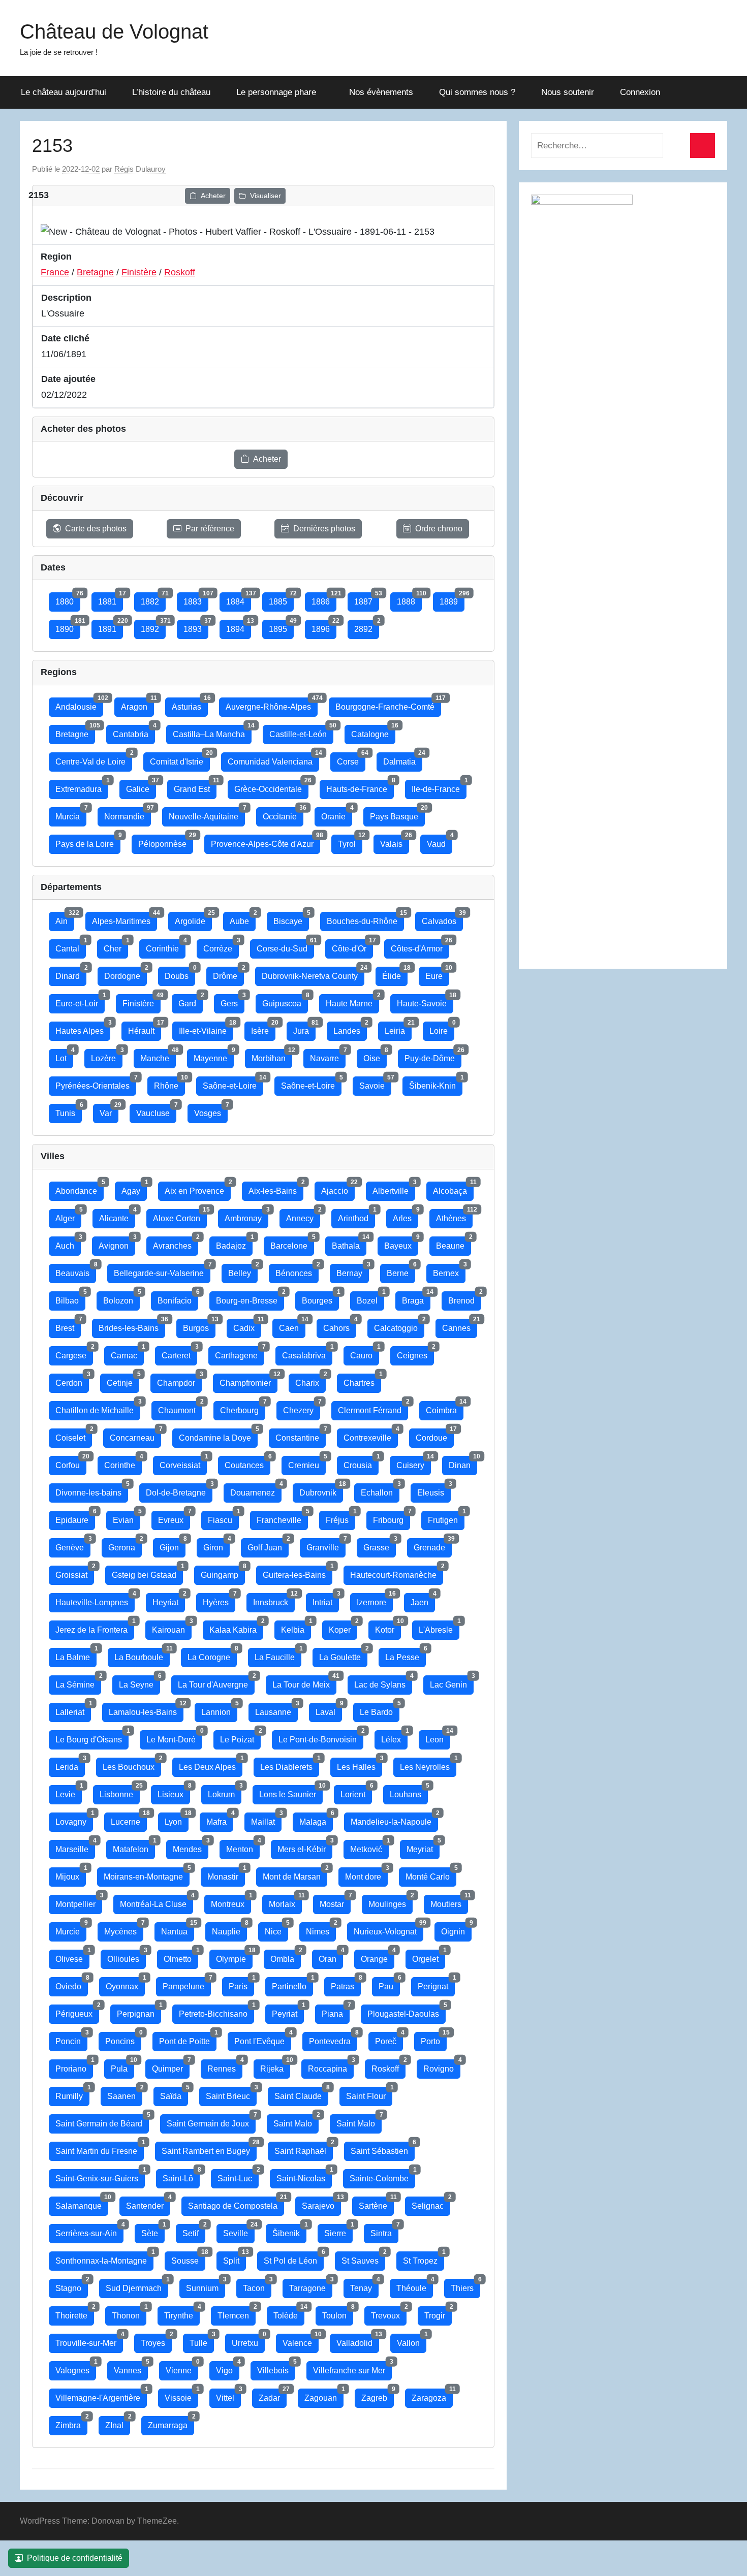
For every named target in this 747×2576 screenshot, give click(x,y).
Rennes (225, 2066)
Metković (369, 1847)
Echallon (380, 1490)
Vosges (211, 1111)
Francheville (282, 1518)
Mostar (335, 1902)
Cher (116, 946)
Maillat (266, 1819)
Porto (434, 2039)
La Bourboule (142, 1655)
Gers (232, 1001)
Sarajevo (321, 2203)
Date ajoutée (68, 379)
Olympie (234, 1957)
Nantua (178, 1929)
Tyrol (350, 841)
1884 (239, 599)
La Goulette (343, 1655)
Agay (134, 1188)
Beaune (454, 1243)
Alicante (117, 1216)
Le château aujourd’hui (64, 92)
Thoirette (75, 2313)
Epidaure (75, 1518)
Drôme (228, 974)
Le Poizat (240, 1737)
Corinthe (123, 1463)
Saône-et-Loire (233, 1083)
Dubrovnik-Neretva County (313, 974)
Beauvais (76, 1271)
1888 (409, 599)
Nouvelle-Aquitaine (207, 814)
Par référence (210, 529)
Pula (122, 2066)
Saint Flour (369, 2094)
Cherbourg (243, 1408)
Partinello (292, 1984)
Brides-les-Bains (132, 1326)
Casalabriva (307, 1353)
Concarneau (135, 1435)
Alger (68, 1216)
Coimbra (445, 1408)
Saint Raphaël (304, 2149)
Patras (346, 1984)
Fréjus (340, 1518)
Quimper (171, 2066)
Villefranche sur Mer (352, 2368)
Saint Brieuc (231, 2094)
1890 (68, 627)
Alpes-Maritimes (124, 919)
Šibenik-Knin (436, 1083)
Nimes (321, 1929)
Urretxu (248, 2341)
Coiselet (74, 1435)
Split (235, 2258)
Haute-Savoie (425, 1001)
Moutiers (449, 1902)
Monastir (226, 1874)
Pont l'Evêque (263, 2039)
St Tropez (424, 2258)
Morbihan (272, 1056)
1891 (111, 627)
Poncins (123, 2039)
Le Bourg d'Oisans (92, 1737)
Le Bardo (380, 1710)
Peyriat (288, 2011)
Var (109, 1111)
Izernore (375, 1600)
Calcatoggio (399, 1326)
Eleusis (434, 1490)
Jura (304, 1028)
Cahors (340, 1326)
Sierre (338, 2231)
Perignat (436, 1984)
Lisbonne (120, 1792)
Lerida (70, 1764)
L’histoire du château (171, 92)
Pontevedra (333, 2039)
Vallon (412, 2341)
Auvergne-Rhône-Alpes (272, 704)
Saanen (125, 2094)
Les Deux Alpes (211, 1764)
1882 (153, 599)
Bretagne (95, 272)
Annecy (303, 1216)
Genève (73, 1545)
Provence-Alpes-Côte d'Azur (266, 841)
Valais (395, 841)
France (55, 272)
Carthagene (240, 1353)
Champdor (179, 1380)
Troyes (156, 2341)
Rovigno (442, 2066)
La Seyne (139, 1682)
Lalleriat (73, 1710)
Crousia (361, 1463)
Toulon (338, 2313)
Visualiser (266, 196)
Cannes (460, 1326)
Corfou (71, 1463)
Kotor (388, 1627)
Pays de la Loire (88, 841)
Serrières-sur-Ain (89, 2231)
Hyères (219, 1600)
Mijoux (71, 1874)
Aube (243, 919)
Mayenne (214, 1056)
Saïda (174, 2094)
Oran (331, 1957)
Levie (69, 1792)
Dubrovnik (321, 1490)
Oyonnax (125, 1984)
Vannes (131, 2368)
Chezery (302, 1408)
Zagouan (324, 2395)
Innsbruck (274, 1600)
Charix (310, 1380)
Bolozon (121, 1298)
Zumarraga (171, 2423)
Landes (350, 1028)
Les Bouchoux (132, 1764)
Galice (141, 787)
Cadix (247, 1326)
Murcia (71, 814)
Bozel (370, 1298)
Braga (416, 1298)
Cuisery (414, 1463)
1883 (196, 599)
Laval (329, 1710)
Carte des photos (96, 529)
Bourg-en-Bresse (250, 1298)
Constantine (301, 1435)
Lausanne (276, 1710)
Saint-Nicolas (304, 2176)
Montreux (231, 1902)
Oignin (456, 1929)
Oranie (337, 814)
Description (66, 298)
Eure (437, 974)
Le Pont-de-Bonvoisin (321, 1737)
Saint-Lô (181, 2176)
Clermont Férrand (373, 1408)
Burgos (199, 1326)
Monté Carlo (431, 1874)
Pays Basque (397, 814)
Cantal (71, 946)
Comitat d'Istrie (180, 759)
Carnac (127, 1353)
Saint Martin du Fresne (100, 2149)
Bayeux (401, 1243)
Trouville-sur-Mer (89, 2341)
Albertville (394, 1188)
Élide (395, 974)
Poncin (71, 2039)
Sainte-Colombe (382, 2176)
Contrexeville (371, 1435)
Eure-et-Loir (80, 1001)
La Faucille (278, 1655)
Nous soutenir (568, 92)
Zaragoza (432, 2395)
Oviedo (72, 1984)
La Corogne (212, 1655)
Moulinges (391, 1902)
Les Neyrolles (428, 1764)
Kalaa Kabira (236, 1627)
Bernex (449, 1271)
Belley (243, 1271)
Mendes (191, 1847)
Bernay (353, 1271)
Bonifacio (178, 1298)
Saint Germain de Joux (211, 2121)
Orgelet (429, 1957)
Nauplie (229, 1929)
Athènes (454, 1216)
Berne (401, 1271)
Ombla (286, 1957)
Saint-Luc (238, 2176)
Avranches (176, 1243)
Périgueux (77, 2011)
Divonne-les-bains (92, 1490)
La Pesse (406, 1655)
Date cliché (65, 338)
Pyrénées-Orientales (96, 1083)
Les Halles (360, 1764)
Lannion (219, 1710)
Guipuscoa (285, 1001)
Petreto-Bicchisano (216, 2011)
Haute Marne (352, 1001)
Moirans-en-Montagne (147, 1874)
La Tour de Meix (304, 1682)
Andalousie (79, 704)
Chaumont (180, 1408)
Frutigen (446, 1518)
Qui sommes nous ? (477, 92)
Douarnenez (256, 1490)
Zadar (273, 2395)
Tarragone (311, 2286)
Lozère (107, 1056)
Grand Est (195, 787)
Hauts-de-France (360, 787)
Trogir (438, 2313)
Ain (65, 919)
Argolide (193, 919)
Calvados (442, 919)
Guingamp (223, 1572)
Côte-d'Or (352, 946)
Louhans (409, 1792)
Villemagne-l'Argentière (101, 2395)
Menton (243, 1847)
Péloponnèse (166, 841)
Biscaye (291, 919)
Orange (378, 1957)
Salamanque (82, 2203)
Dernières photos (324, 529)
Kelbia (296, 1627)
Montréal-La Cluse (157, 1902)
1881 (111, 599)
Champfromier (248, 1380)
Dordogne (126, 974)
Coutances (247, 1463)
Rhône (169, 1083)
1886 (324, 599)
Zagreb (378, 2395)
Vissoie (181, 2395)
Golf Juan (268, 1545)
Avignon (117, 1243)
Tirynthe (182, 2313)
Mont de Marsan (295, 1874)
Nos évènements (381, 92)
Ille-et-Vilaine (206, 1028)
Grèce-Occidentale (271, 787)
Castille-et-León (301, 732)
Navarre (328, 1056)
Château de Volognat (114, 31)
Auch (68, 1243)
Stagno (72, 2286)
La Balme (76, 1655)
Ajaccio (338, 1188)
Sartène (376, 2203)
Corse (351, 759)
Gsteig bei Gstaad (147, 1572)
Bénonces (297, 1271)
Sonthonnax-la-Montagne (104, 2258)
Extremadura (82, 787)
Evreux (174, 1518)
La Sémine (78, 1682)
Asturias (190, 704)
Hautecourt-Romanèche (397, 1572)
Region (56, 257)
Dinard (71, 974)
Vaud (440, 841)
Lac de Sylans (383, 1682)
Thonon (129, 2313)
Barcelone (292, 1243)
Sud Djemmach (137, 2286)
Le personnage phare (276, 92)
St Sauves (363, 2258)
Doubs (180, 974)
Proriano (74, 2066)
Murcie (71, 1929)
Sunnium (206, 2286)
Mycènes (124, 1929)
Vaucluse (156, 1111)
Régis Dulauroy (140, 169)
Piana (336, 2011)
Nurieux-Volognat (388, 1929)
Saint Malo (296, 2121)
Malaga (316, 1819)
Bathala (349, 1243)
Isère (263, 1028)
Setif (194, 2231)
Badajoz (234, 1243)
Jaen (423, 1600)
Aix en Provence (198, 1188)
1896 (324, 627)
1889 (452, 599)
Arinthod (356, 1216)
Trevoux (389, 2313)
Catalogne (373, 732)
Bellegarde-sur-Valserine (162, 1271)
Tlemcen (237, 2313)
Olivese (72, 1957)
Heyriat (169, 1600)
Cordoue (435, 1435)
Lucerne (129, 1819)
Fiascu (223, 1518)
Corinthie (166, 946)
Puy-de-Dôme (433, 1056)
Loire (442, 1028)
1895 (281, 627)
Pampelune (187, 1984)
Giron (216, 1545)
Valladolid (358, 2341)
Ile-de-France (439, 787)
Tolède (289, 2313)
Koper (343, 1627)
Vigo (228, 2368)
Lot (64, 1056)
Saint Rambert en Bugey (209, 2149)
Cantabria (134, 732)
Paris (241, 1984)
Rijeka (275, 2066)
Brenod (465, 1298)
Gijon (173, 1545)
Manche (158, 1056)
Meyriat (423, 1847)
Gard (191, 1001)
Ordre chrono (439, 529)
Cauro (365, 1353)
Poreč (389, 2039)
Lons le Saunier (291, 1792)
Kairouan (172, 1627)
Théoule (415, 2286)
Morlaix (285, 1902)
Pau (389, 1984)
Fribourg (392, 1518)
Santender (148, 2203)
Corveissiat (183, 1463)
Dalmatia (403, 759)
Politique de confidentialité (75, 2558)
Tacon (257, 2286)
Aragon (137, 704)
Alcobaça (453, 1188)
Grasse (380, 1545)
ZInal (118, 2423)
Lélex (394, 1737)
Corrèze (221, 946)
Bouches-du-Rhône (365, 919)
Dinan (463, 1463)
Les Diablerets (290, 1764)
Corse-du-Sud (285, 946)
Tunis (69, 1111)
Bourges (320, 1298)
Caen (292, 1326)
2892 (367, 627)
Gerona (125, 1545)
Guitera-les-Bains (298, 1572)
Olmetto (181, 1957)
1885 (281, 599)
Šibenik (289, 2231)
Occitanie (283, 814)
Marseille (75, 1847)
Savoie (375, 1083)
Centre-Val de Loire (94, 759)
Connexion (640, 92)
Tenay (364, 2286)
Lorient (356, 1792)
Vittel (228, 2395)
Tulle (202, 2341)
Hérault (145, 1028)
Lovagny (74, 1819)
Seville (239, 2231)
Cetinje (123, 1380)
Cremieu (307, 1463)
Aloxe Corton (180, 1216)
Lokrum (225, 1792)
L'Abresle (439, 1627)
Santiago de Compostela (236, 2203)
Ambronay (246, 1216)
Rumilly (72, 2094)
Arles (406, 1216)
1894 (239, 627)
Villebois (276, 2368)
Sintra (384, 2231)
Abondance (80, 1188)
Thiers (465, 2286)
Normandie (128, 814)
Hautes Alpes (83, 1028)
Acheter (213, 196)
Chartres (362, 1380)
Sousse (188, 2258)
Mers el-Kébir (305, 1847)
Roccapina (331, 2066)
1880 (68, 599)
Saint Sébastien (383, 2149)
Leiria (398, 1028)
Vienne (182, 2368)
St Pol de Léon (294, 2258)
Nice (276, 1929)
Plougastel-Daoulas (407, 2011)
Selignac (431, 2203)
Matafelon (134, 1847)
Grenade (433, 1545)
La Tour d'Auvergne (216, 1682)
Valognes (76, 2368)
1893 (196, 627)
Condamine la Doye (218, 1435)
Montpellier (79, 1902)
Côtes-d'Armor (420, 946)
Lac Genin (452, 1682)
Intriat (326, 1600)
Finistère (139, 272)
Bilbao (70, 1298)
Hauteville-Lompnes (95, 1600)
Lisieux (174, 1792)
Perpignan (139, 2011)
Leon (438, 1737)
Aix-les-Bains (276, 1188)
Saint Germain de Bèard (102, 2121)
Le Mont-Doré (174, 1737)
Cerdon (72, 1380)
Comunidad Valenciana (273, 759)
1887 (367, 599)
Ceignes (415, 1353)
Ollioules (127, 1957)
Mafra (220, 1819)
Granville (326, 1545)
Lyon (177, 1819)
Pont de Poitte (188, 2039)
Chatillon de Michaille (98, 1408)
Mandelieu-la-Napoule (394, 1819)
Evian (127, 1518)
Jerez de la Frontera (95, 1627)
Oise (375, 1056)
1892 (153, 627)
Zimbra (71, 2423)
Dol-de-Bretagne (179, 1490)
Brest (68, 1326)
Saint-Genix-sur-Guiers (100, 2176)
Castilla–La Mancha (212, 732)
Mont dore (366, 1874)
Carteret (179, 1353)
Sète (153, 2231)
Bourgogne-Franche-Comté (388, 704)
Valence (301, 2341)
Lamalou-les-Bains (146, 1710)
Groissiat (75, 1572)
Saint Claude (301, 2094)
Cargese (74, 1353)
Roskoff (180, 272)
